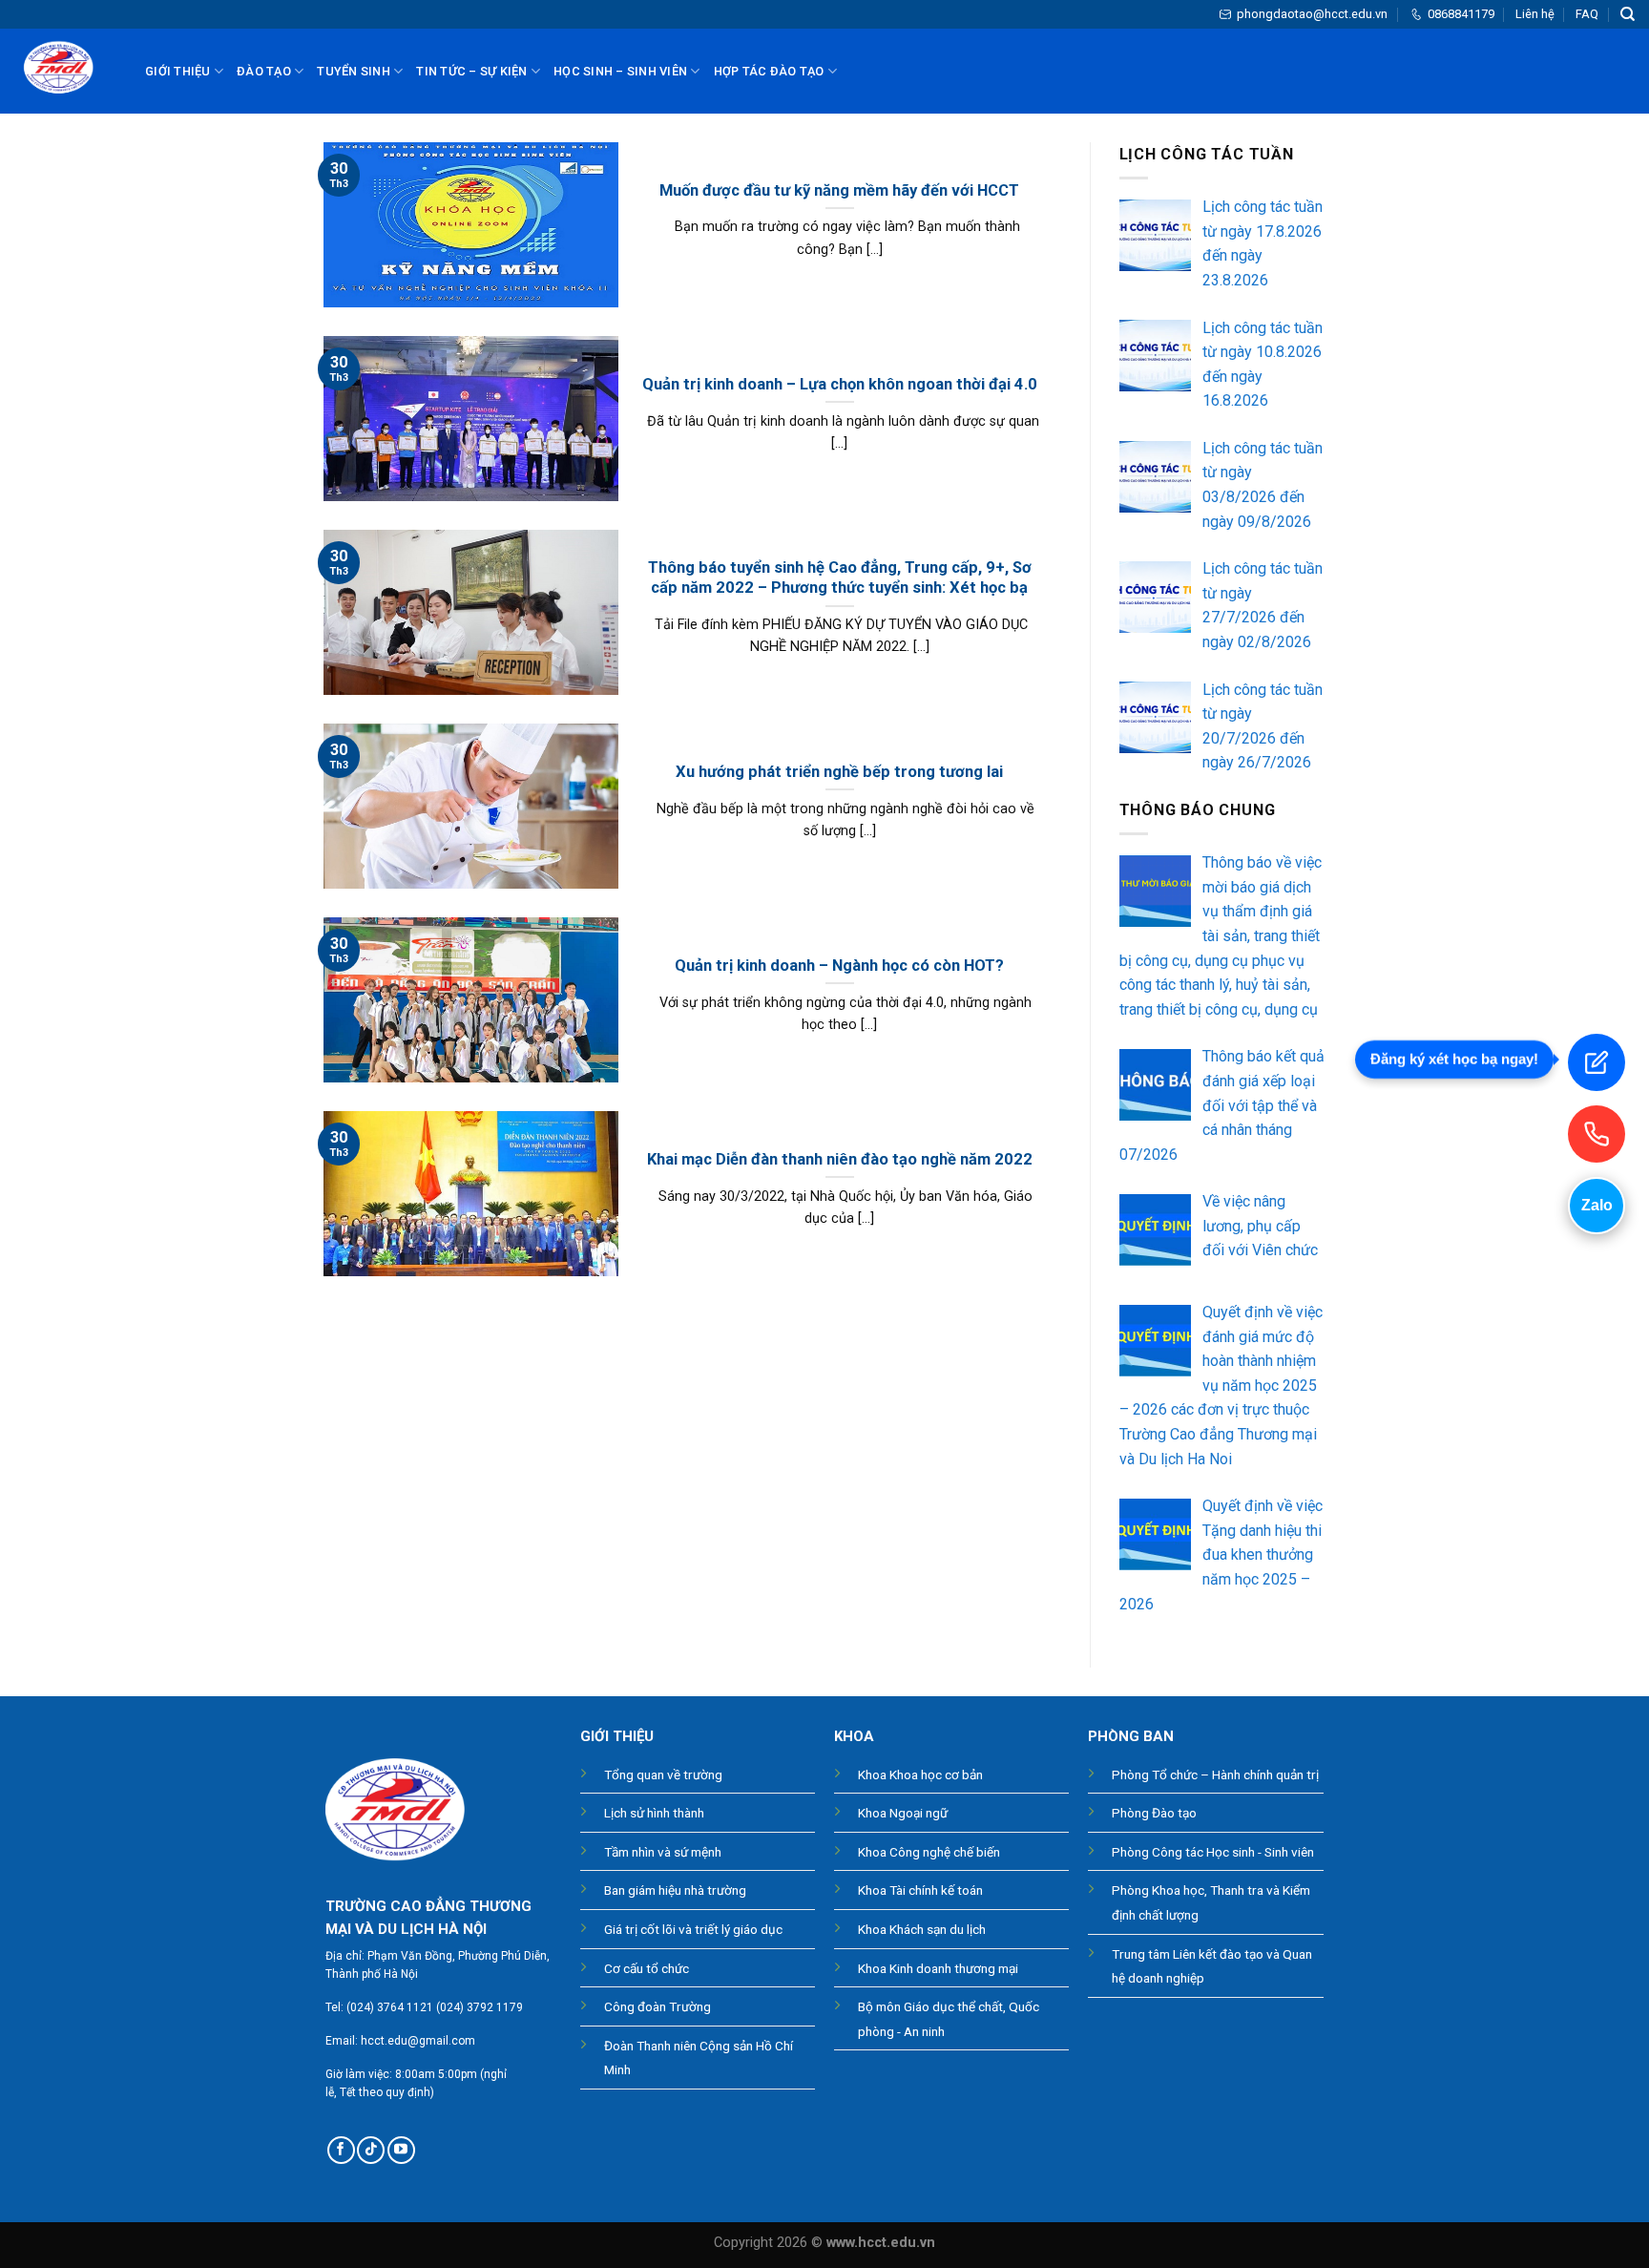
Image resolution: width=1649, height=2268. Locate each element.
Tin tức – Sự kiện (471, 71)
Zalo (1597, 1205)
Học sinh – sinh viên (620, 71)
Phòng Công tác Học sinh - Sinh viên (1213, 1852)
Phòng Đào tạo (1154, 1813)
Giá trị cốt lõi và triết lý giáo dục (693, 1929)
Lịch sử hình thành (654, 1813)
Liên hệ (1535, 14)
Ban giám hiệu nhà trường (675, 1890)
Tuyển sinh (354, 71)
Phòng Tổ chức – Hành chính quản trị (1215, 1774)
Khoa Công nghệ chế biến (929, 1852)
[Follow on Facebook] (341, 2150)
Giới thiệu (178, 71)
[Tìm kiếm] (1628, 14)
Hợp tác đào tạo (769, 71)
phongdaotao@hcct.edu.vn (1312, 14)
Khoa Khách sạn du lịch (922, 1929)
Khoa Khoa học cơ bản (920, 1774)
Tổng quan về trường (663, 1774)
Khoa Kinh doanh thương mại (938, 1968)
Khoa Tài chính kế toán (920, 1890)
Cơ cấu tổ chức (647, 1968)
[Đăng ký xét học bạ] (1597, 1062)
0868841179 (1461, 14)
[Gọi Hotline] (1597, 1134)
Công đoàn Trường (658, 2006)
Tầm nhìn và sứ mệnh (663, 1852)
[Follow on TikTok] (371, 2150)
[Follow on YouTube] (401, 2150)
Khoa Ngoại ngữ (903, 1813)
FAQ (1587, 14)
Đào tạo (264, 71)
